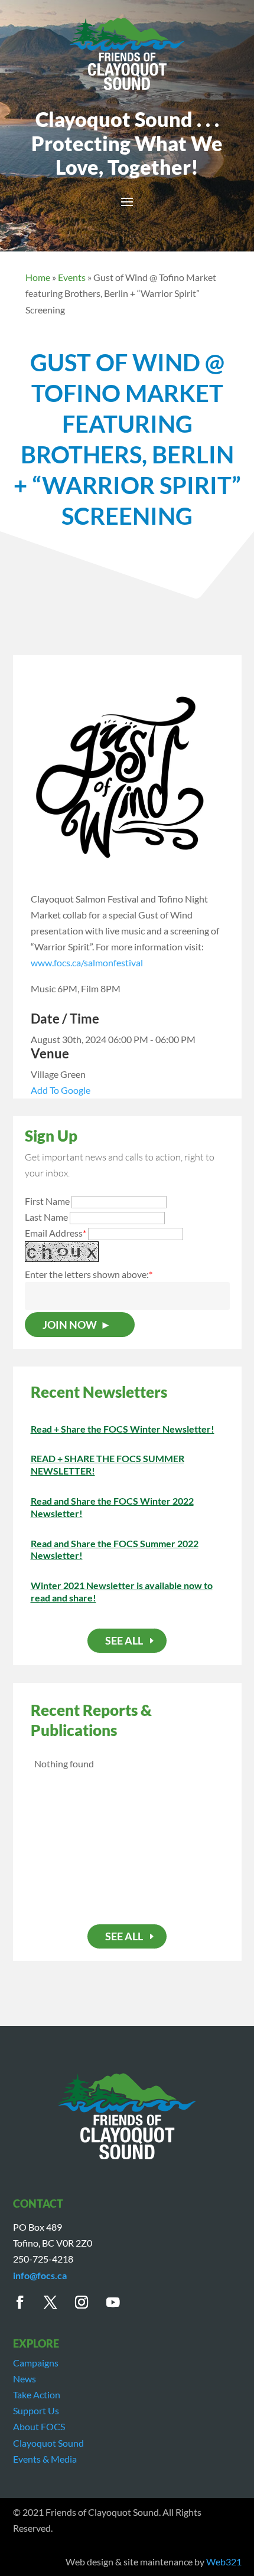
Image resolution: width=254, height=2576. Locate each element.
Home (38, 277)
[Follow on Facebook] (26, 2302)
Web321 (224, 2562)
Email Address (56, 1233)
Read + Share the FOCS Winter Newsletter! (123, 1429)
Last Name (46, 1217)
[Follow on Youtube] (120, 2302)
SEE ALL (124, 1640)
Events (72, 277)
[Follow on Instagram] (88, 2302)
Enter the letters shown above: (87, 1274)
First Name (47, 1201)
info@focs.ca (40, 2275)
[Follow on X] (57, 2302)
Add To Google (61, 1090)
